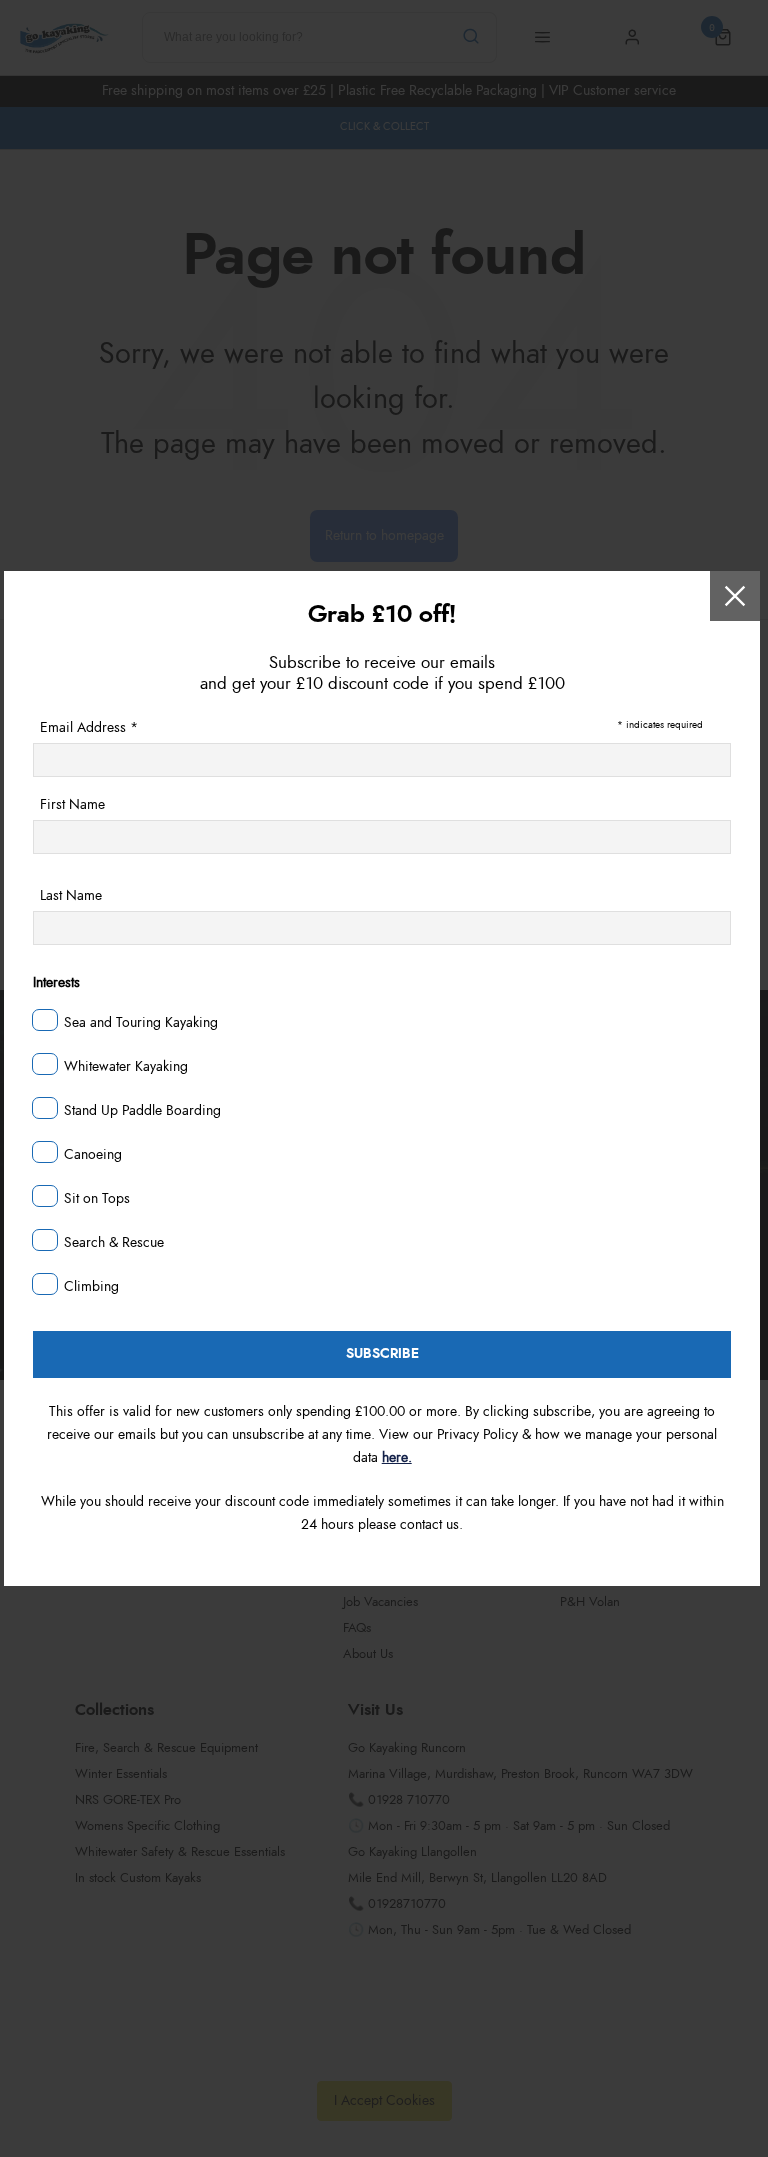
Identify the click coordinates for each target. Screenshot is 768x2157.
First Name (72, 805)
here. (397, 1458)
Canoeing (93, 1155)
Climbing (91, 1287)
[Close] (735, 596)
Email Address (89, 728)
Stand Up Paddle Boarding (142, 1111)
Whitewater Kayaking (126, 1067)
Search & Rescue (114, 1243)
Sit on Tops (97, 1199)
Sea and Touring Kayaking (141, 1023)
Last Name (71, 896)
